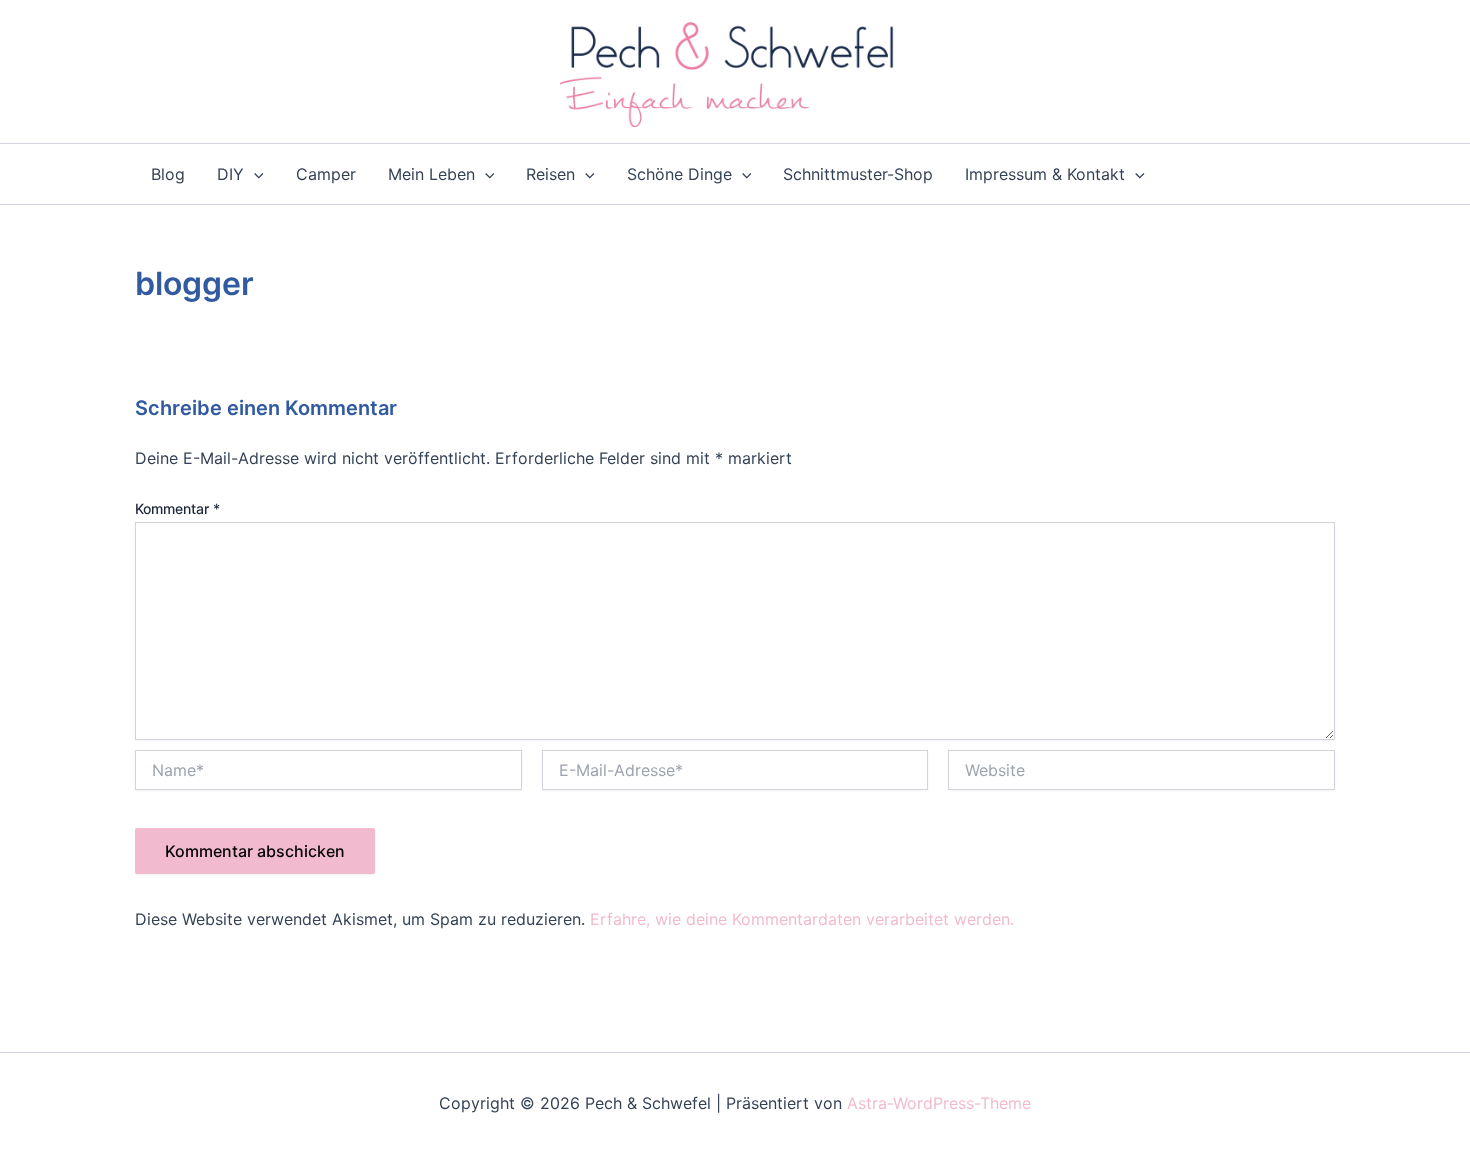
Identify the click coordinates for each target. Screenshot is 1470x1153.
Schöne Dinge (679, 174)
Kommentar (177, 508)
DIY (230, 174)
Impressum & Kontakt (1045, 174)
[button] (254, 174)
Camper (326, 174)
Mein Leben (431, 174)
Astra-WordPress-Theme (939, 1103)
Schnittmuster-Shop (858, 174)
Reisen (550, 174)
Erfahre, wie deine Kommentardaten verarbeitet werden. (802, 919)
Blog (168, 174)
